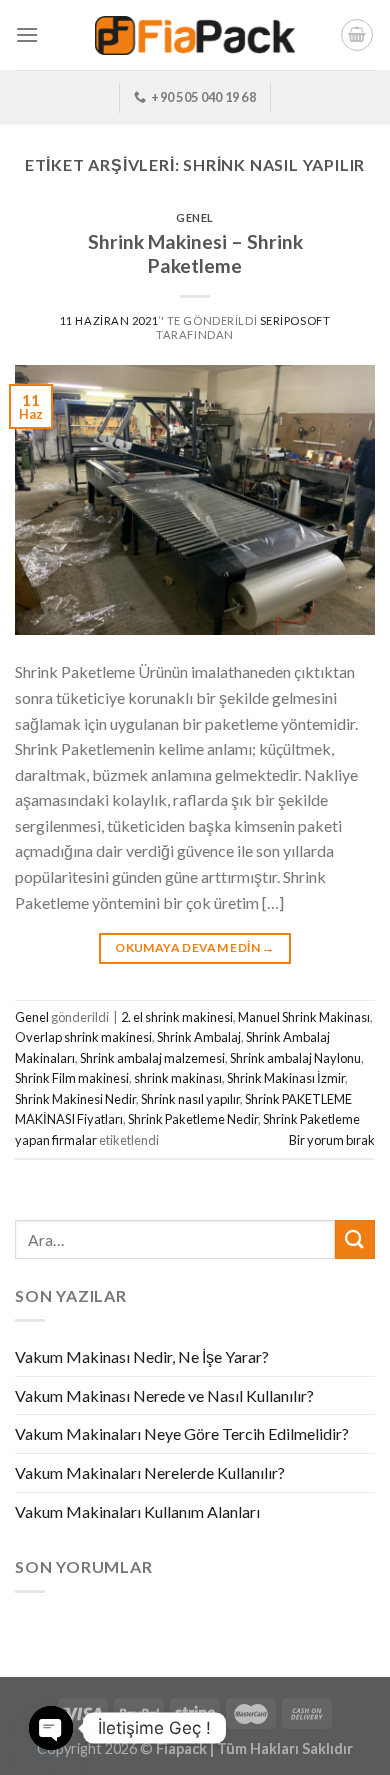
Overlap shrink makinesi (83, 1037)
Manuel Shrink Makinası (304, 1017)
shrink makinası (178, 1078)
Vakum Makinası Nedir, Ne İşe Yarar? (142, 1356)
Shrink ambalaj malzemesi (152, 1058)
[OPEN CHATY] (51, 1728)
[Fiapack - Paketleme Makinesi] (195, 35)
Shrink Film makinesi (72, 1078)
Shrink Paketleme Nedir (193, 1119)
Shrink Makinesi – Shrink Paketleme (195, 254)
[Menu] (27, 34)
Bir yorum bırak (332, 1140)
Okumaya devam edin (194, 947)
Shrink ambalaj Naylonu (295, 1058)
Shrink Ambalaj (199, 1037)
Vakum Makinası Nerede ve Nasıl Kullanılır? (164, 1395)
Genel (195, 217)
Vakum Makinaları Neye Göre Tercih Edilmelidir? (182, 1433)
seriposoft (295, 320)
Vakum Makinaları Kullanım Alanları (137, 1511)
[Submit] (355, 1239)
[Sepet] (357, 35)
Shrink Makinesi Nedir (75, 1099)
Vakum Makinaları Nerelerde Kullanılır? (150, 1472)
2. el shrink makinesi (177, 1017)
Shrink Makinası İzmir (286, 1078)
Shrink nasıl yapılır (190, 1099)
